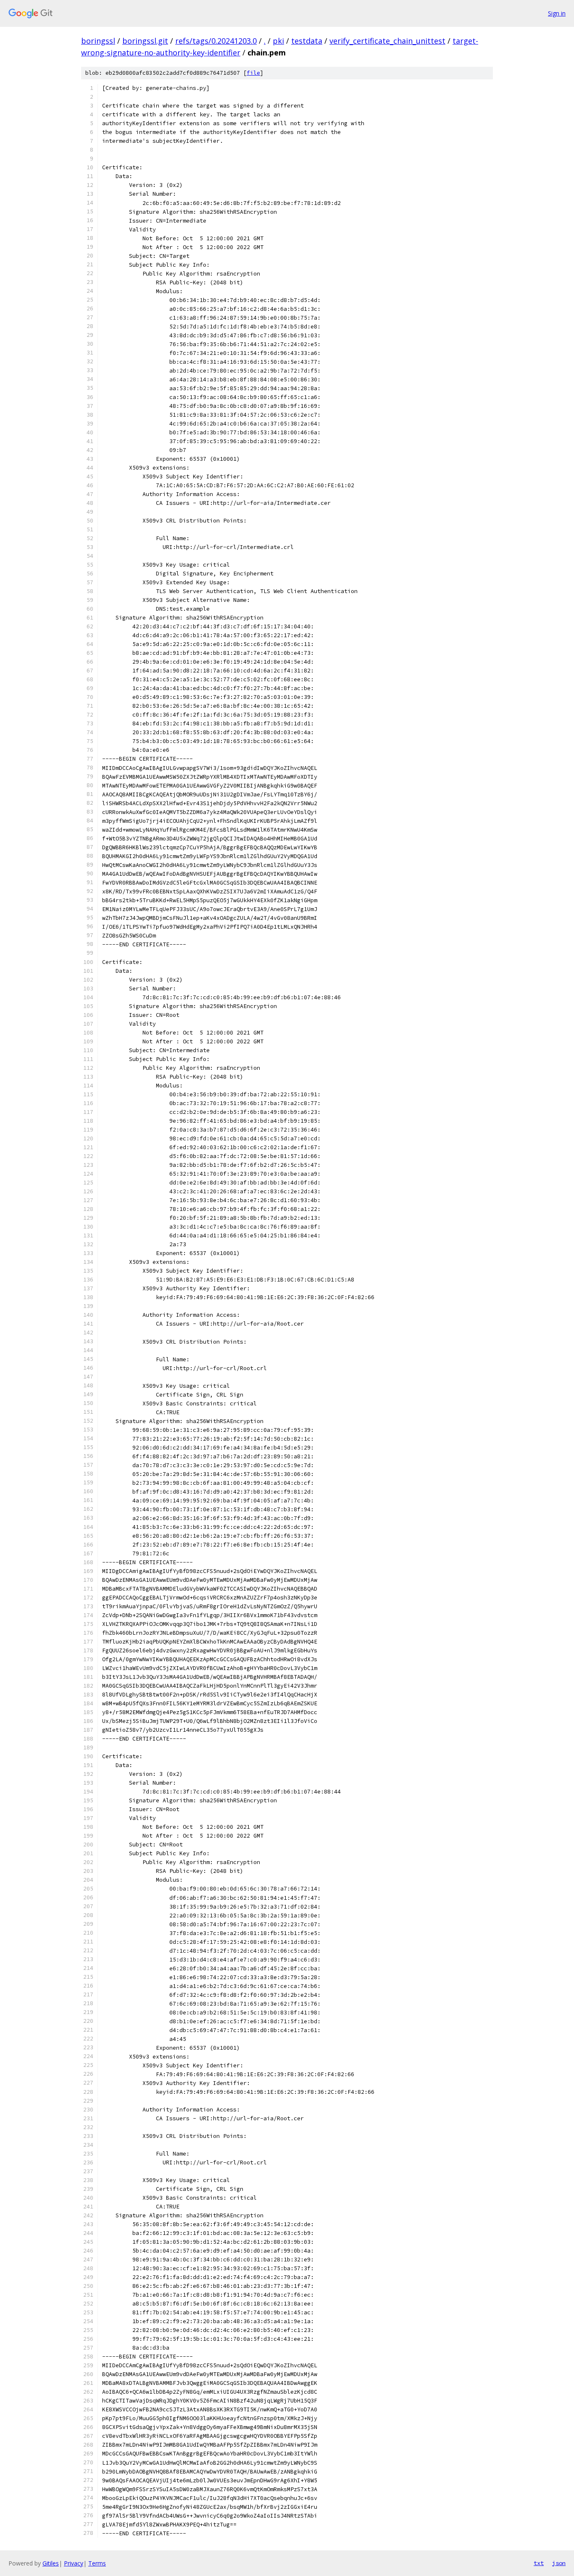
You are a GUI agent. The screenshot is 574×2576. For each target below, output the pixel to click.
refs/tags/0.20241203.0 (216, 41)
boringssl (98, 41)
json (559, 2563)
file (253, 73)
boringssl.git (145, 41)
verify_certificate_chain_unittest (387, 41)
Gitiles (51, 2563)
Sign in (557, 13)
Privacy (74, 2563)
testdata (307, 41)
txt (539, 2563)
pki (278, 41)
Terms (97, 2563)
